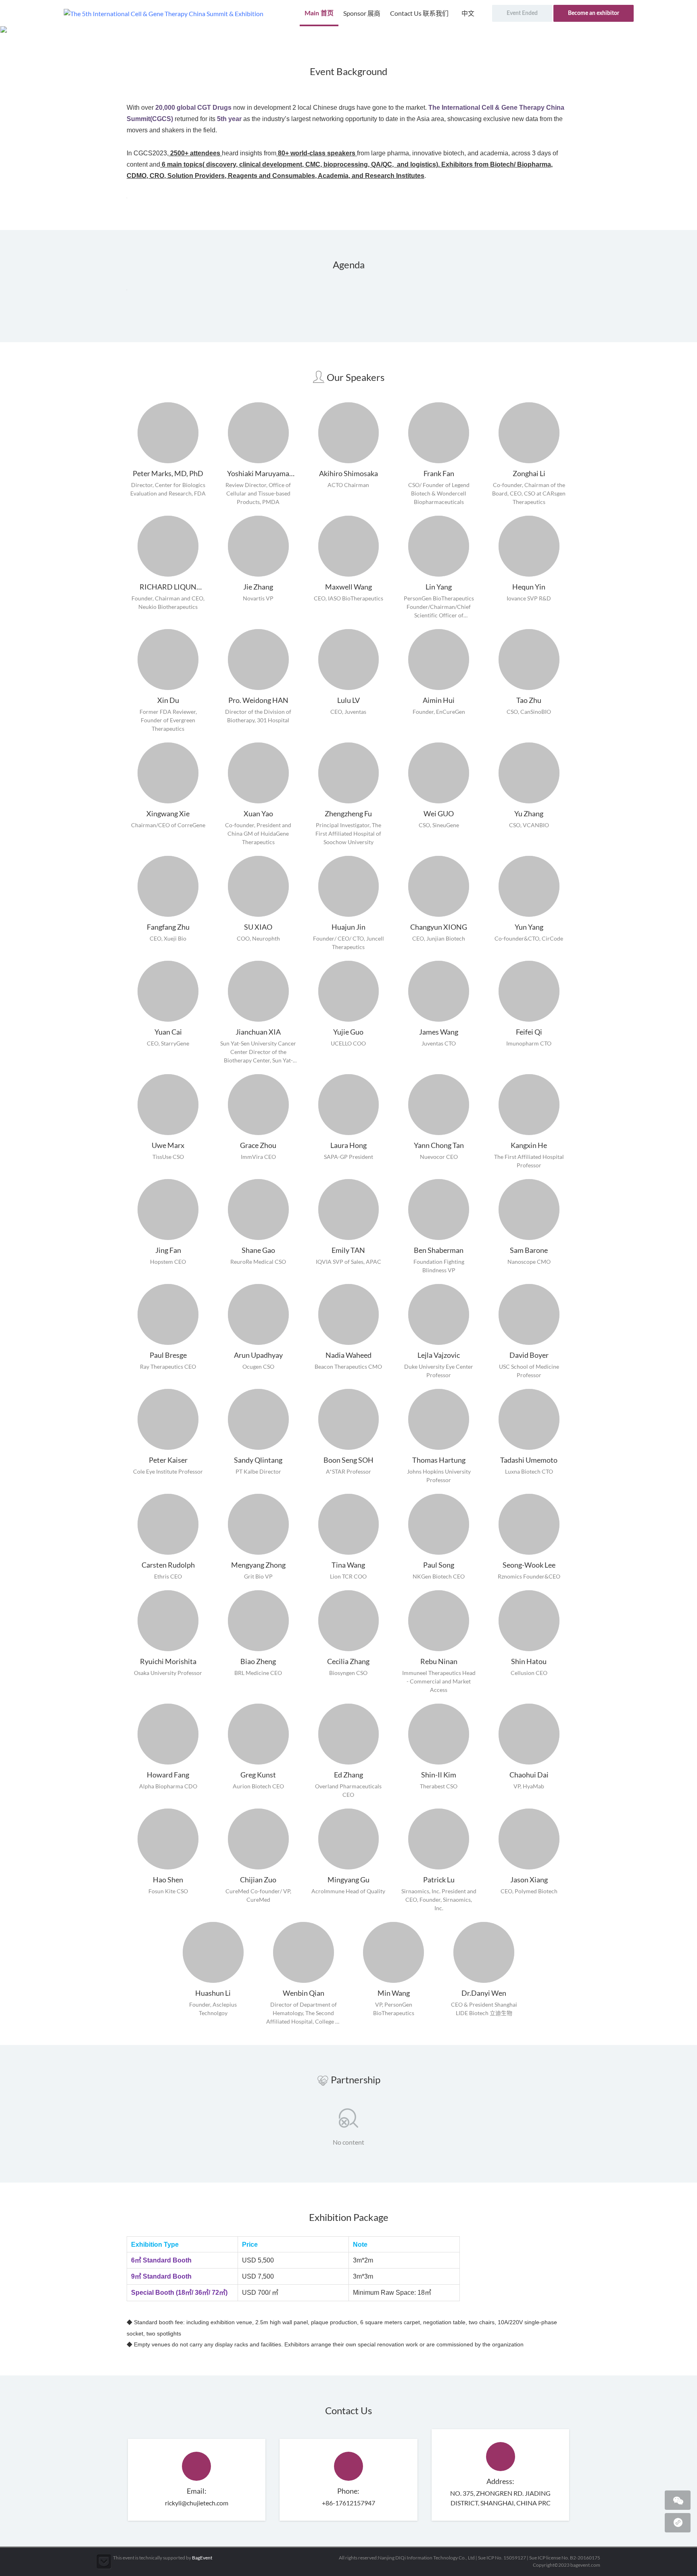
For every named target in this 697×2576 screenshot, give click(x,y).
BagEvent (202, 2558)
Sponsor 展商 (362, 13)
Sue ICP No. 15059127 (502, 2558)
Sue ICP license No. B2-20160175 (565, 2558)
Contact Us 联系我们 (419, 13)
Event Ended (522, 13)
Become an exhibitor (594, 13)
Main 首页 (319, 13)
